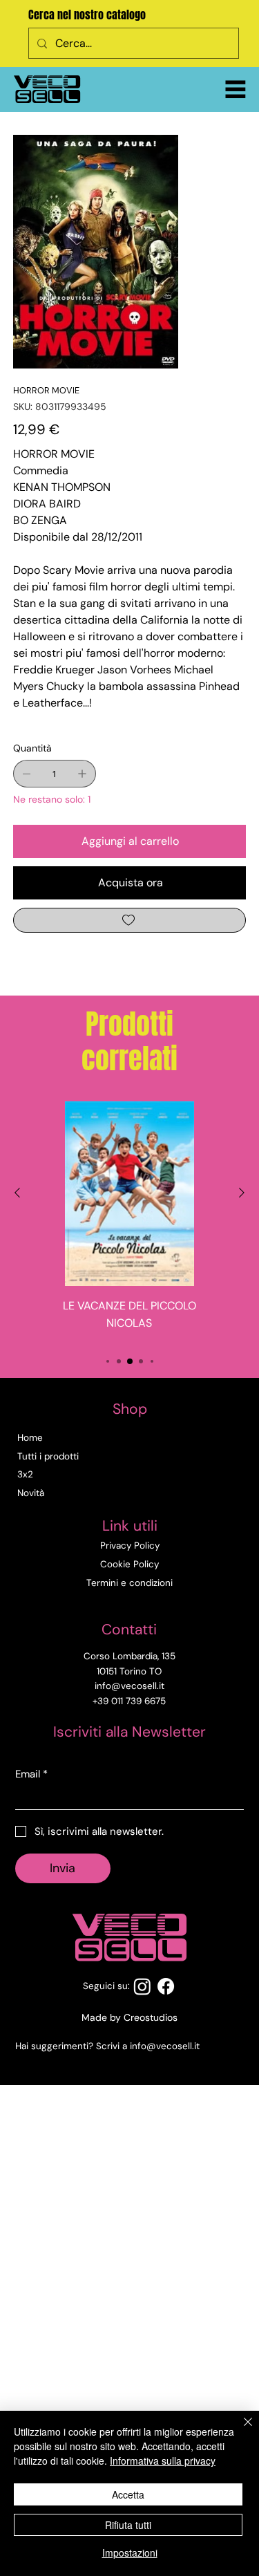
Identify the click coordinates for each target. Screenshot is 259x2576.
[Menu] (236, 89)
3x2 (25, 1474)
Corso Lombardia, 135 (129, 1656)
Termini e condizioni (129, 1583)
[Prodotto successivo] (242, 1193)
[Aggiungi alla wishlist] (130, 920)
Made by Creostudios (129, 2017)
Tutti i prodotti (48, 1456)
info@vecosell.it (165, 2046)
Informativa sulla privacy (163, 2461)
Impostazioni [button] (130, 2552)
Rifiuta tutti (128, 2525)
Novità (31, 1493)
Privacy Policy (130, 1546)
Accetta (128, 2494)
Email (31, 1774)
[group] (129, 1221)
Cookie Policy (129, 1564)
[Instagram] (142, 1986)
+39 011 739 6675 (129, 1701)
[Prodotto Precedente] (17, 1193)
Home (30, 1438)
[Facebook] (166, 1986)
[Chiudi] (240, 2430)
